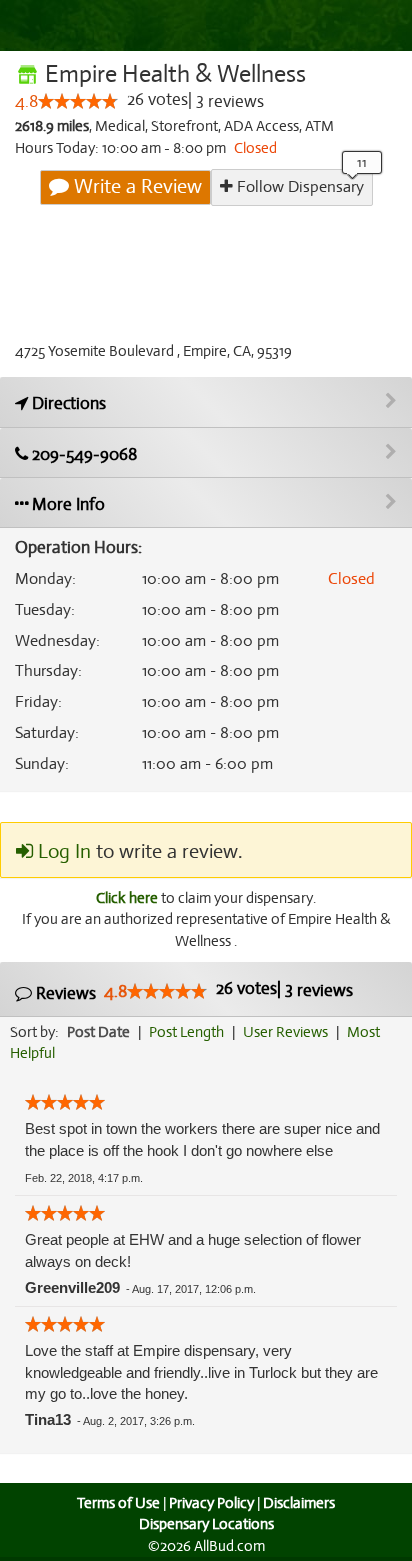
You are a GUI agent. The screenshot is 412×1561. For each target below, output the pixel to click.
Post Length (186, 1032)
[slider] (78, 101)
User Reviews (285, 1032)
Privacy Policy (211, 1503)
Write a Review (135, 186)
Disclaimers (299, 1503)
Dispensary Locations (206, 1524)
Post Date (98, 1032)
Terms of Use (118, 1503)
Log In (62, 851)
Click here (127, 898)
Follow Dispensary (298, 187)
